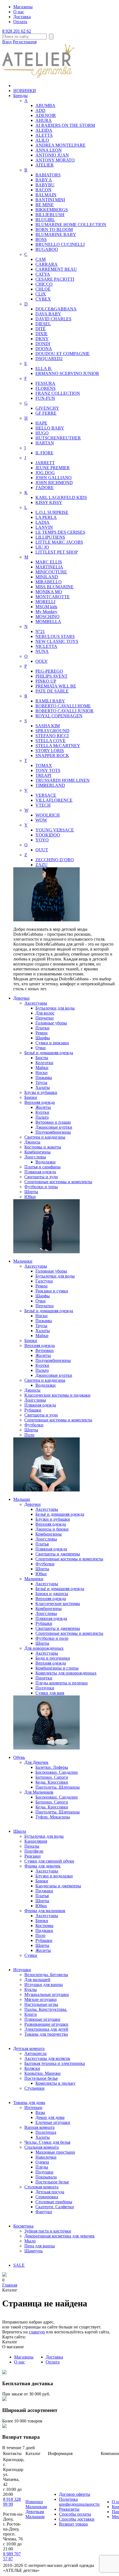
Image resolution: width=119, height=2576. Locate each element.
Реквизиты (69, 2509)
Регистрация (25, 42)
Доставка (22, 17)
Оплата (20, 22)
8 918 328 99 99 (12, 2502)
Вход (7, 42)
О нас (19, 12)
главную (37, 2332)
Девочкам (35, 2512)
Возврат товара (73, 2524)
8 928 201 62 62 (17, 31)
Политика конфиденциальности (79, 2502)
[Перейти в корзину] (4, 2275)
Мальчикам (36, 2507)
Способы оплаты (75, 2514)
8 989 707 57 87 (12, 2556)
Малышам (35, 2517)
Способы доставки (77, 2519)
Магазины (23, 7)
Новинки (34, 2502)
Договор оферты (75, 2494)
